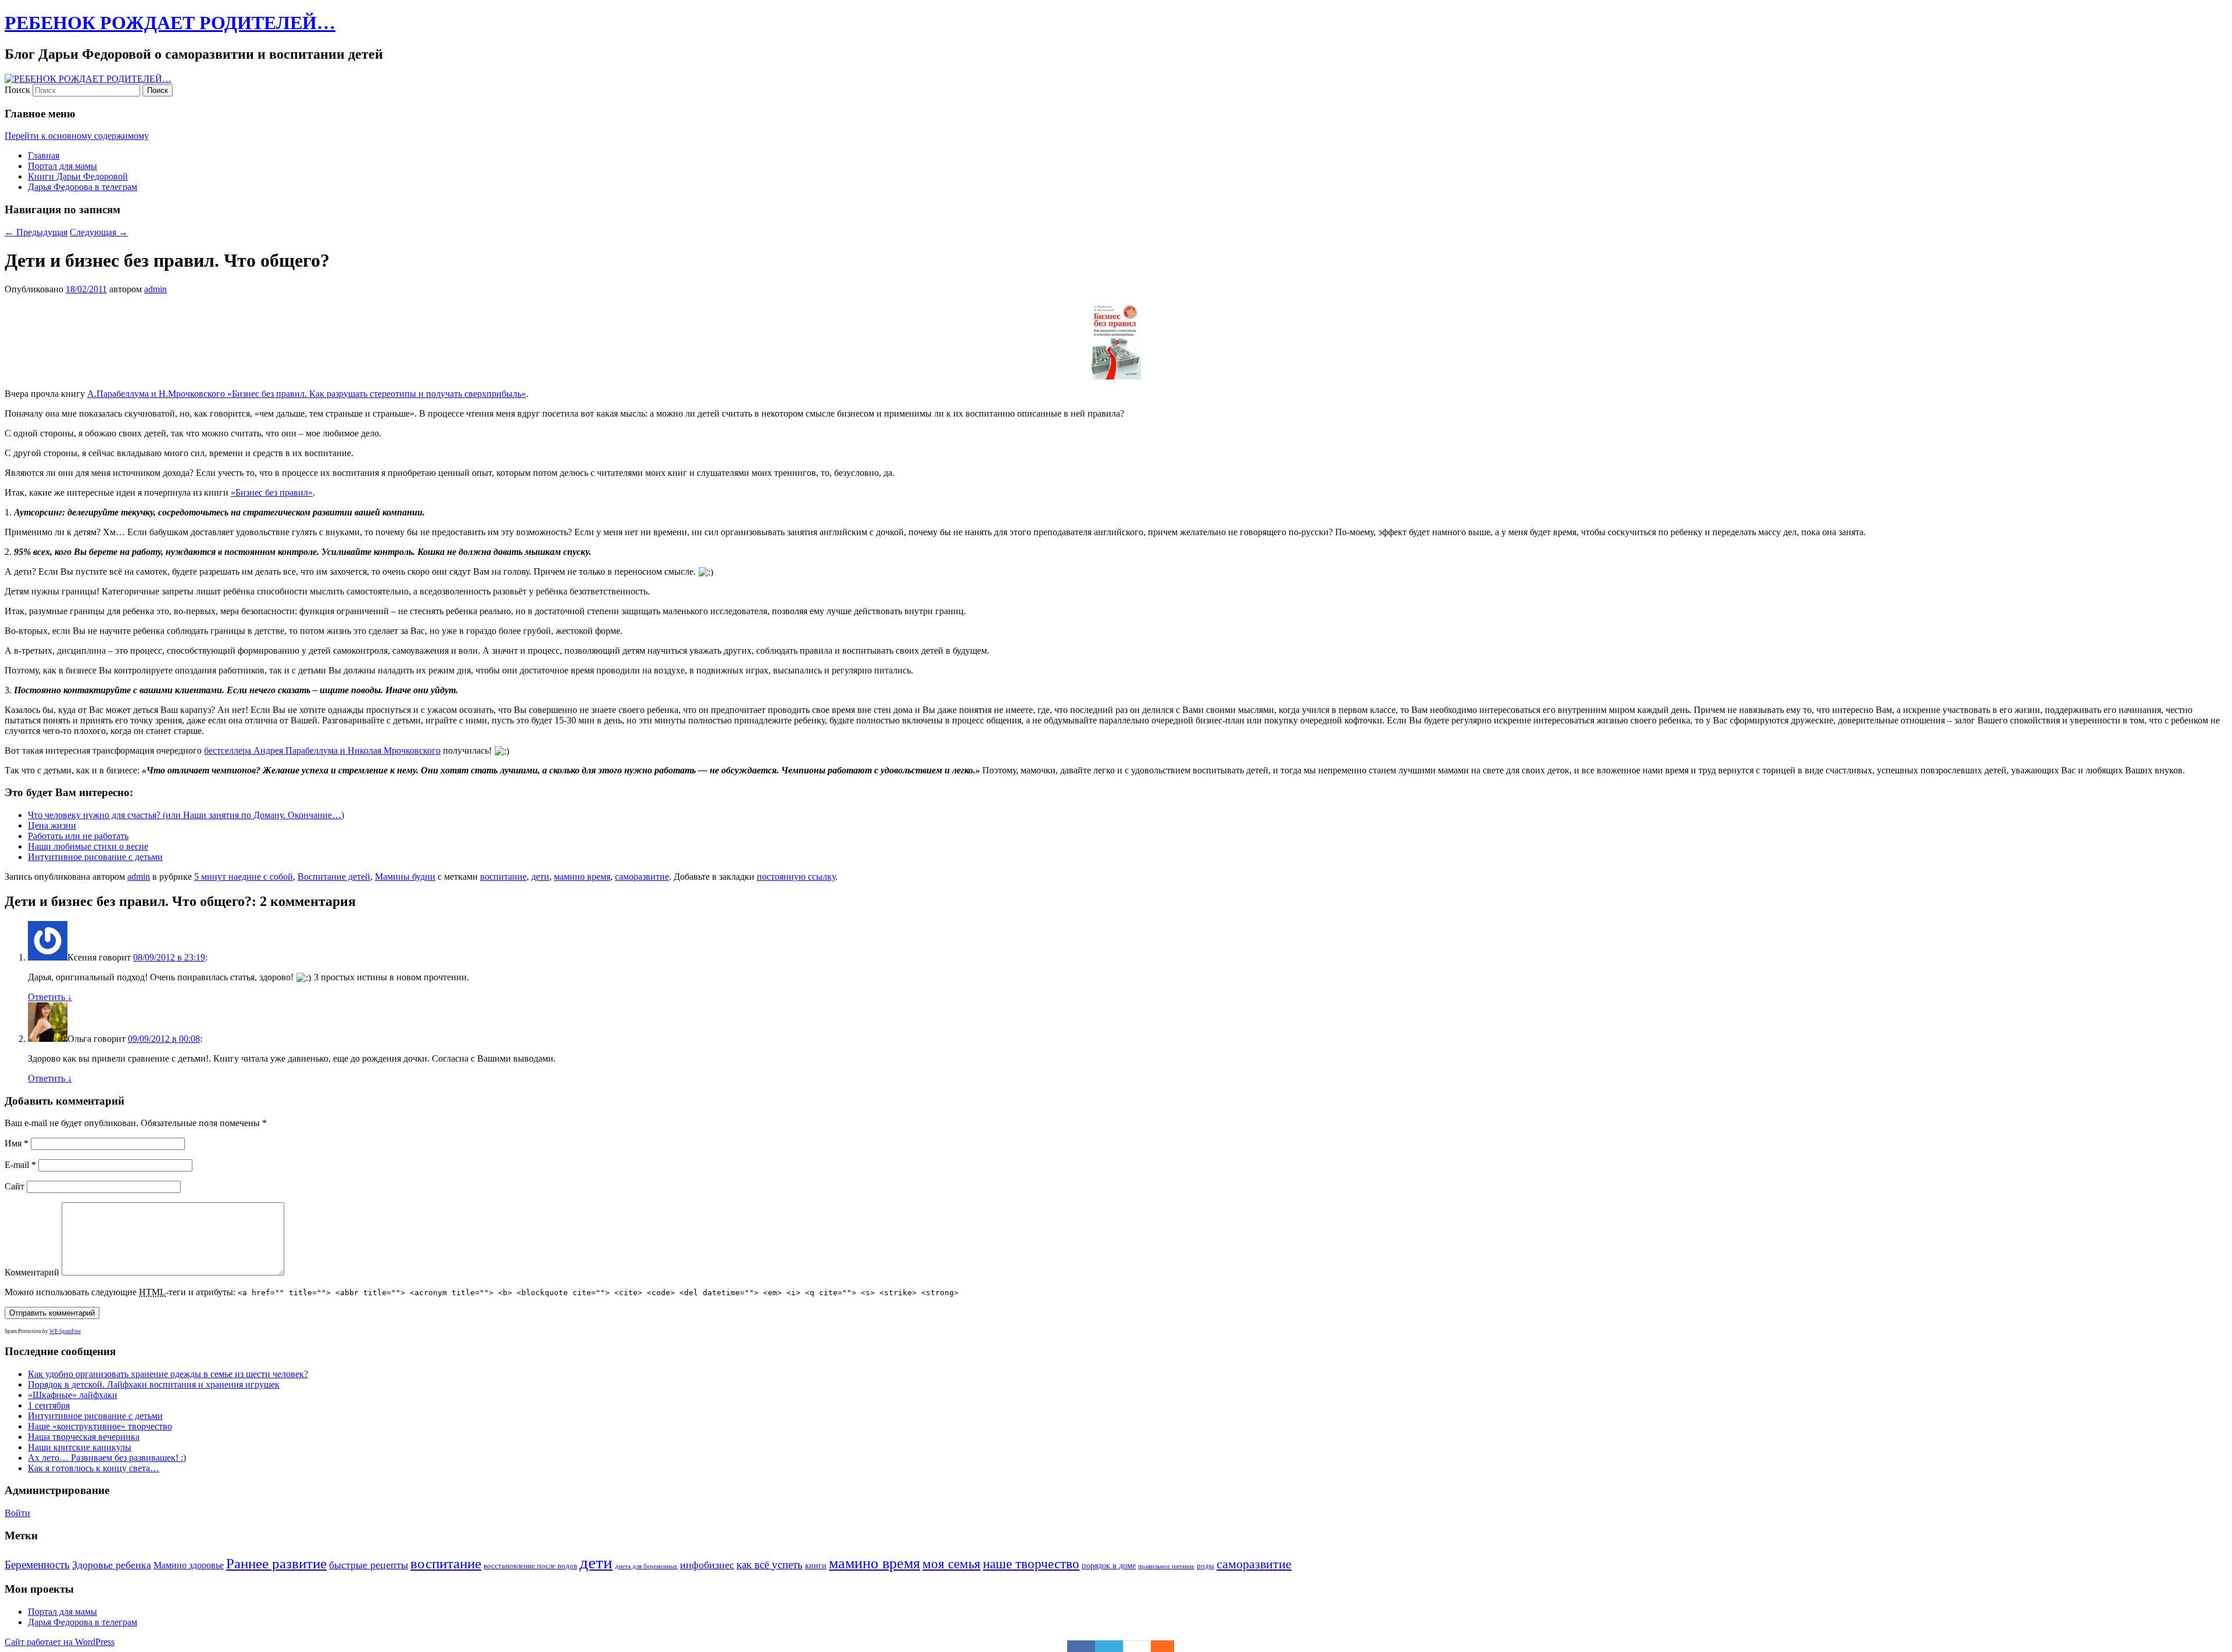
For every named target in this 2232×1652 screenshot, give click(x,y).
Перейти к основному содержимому (77, 136)
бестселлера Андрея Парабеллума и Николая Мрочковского (322, 750)
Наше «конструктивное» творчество (100, 1426)
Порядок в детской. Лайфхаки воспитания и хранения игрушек (154, 1384)
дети (540, 877)
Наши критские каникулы (80, 1447)
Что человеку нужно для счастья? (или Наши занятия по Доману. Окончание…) (186, 815)
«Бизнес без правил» (272, 492)
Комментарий (32, 1272)
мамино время (582, 877)
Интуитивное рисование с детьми (95, 857)
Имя (17, 1143)
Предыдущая (36, 232)
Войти (17, 1513)
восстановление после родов (530, 1566)
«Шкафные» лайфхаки (73, 1395)
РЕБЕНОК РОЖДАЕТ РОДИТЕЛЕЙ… (170, 23)
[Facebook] (1081, 1646)
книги (816, 1565)
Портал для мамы (62, 166)
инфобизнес (707, 1565)
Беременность (37, 1565)
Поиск (17, 90)
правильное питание (1166, 1566)
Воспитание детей (334, 877)
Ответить (50, 997)
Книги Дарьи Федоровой (78, 176)
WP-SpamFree (65, 1331)
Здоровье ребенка (112, 1565)
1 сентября (49, 1405)
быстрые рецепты (369, 1565)
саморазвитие (642, 877)
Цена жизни (52, 825)
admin (155, 289)
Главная (44, 155)
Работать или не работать (78, 836)
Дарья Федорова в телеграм (83, 187)
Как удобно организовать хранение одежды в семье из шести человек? (168, 1374)
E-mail (20, 1165)
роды (1206, 1566)
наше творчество (1031, 1564)
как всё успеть (770, 1565)
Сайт (15, 1186)
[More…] (1157, 1646)
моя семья (952, 1564)
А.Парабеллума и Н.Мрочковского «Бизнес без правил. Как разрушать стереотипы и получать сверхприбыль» (307, 394)
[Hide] (1168, 1646)
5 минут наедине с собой (244, 877)
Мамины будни (405, 877)
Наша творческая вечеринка (84, 1437)
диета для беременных (646, 1566)
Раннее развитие (276, 1563)
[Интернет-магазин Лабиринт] (1116, 338)
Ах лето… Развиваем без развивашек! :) (107, 1458)
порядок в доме (1109, 1565)
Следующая (99, 232)
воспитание (503, 877)
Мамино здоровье (189, 1565)
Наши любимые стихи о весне (88, 846)
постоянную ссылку (796, 877)
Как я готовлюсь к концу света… (94, 1468)
